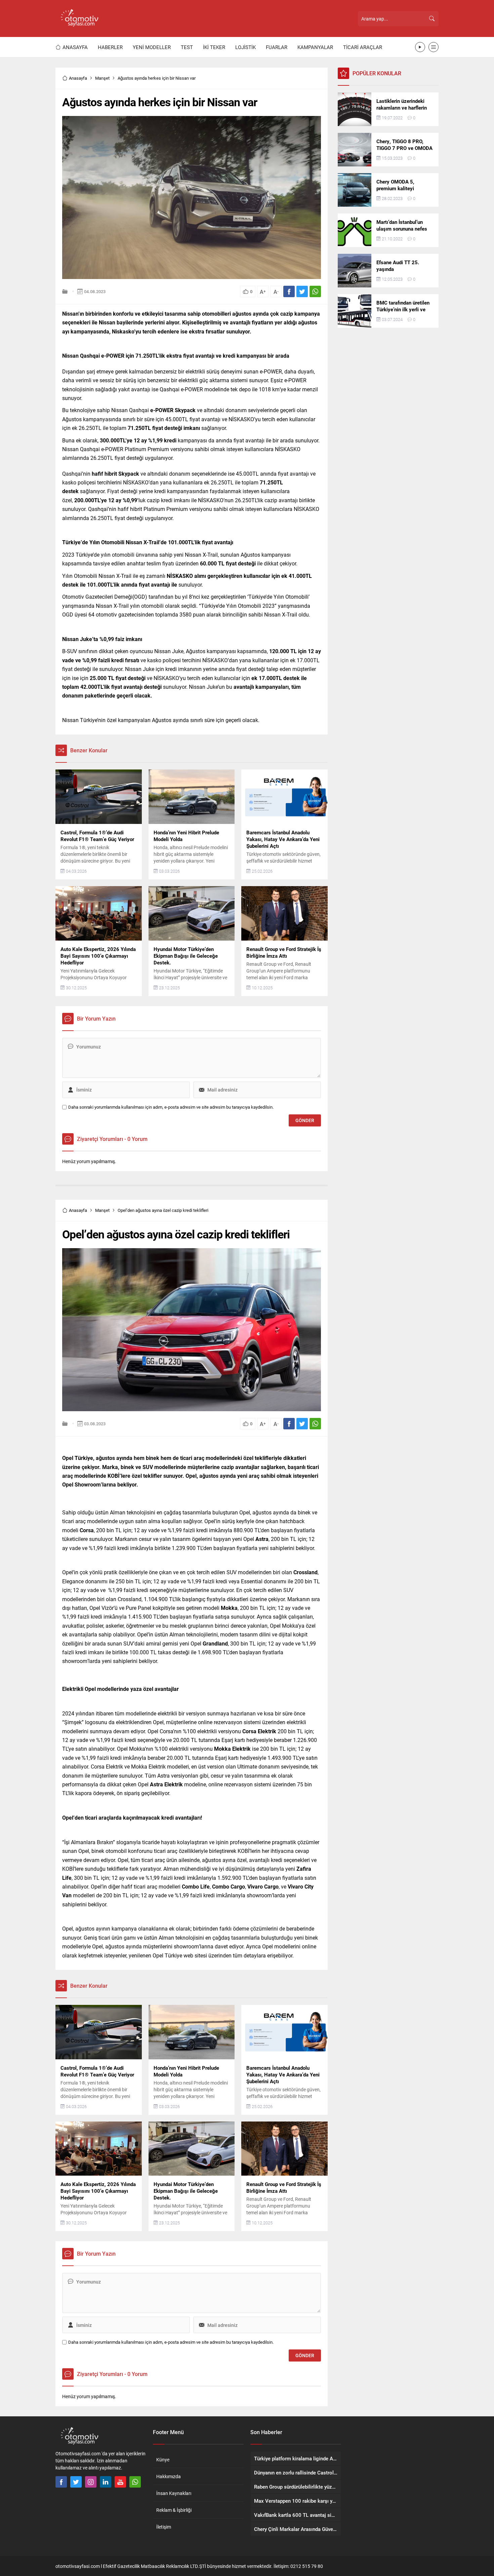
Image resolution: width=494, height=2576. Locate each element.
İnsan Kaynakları (174, 2493)
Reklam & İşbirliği (174, 2510)
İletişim (164, 2527)
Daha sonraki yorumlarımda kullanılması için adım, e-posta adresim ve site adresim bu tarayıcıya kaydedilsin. (171, 1107)
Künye (163, 2460)
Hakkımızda (169, 2476)
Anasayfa (78, 78)
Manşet (102, 78)
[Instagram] (91, 2482)
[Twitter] (76, 2482)
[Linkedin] (106, 2482)
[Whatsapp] (135, 2482)
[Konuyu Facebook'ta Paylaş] (289, 291)
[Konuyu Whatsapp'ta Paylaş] (315, 291)
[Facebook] (61, 2482)
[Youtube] (120, 2482)
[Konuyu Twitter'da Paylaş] (302, 291)
